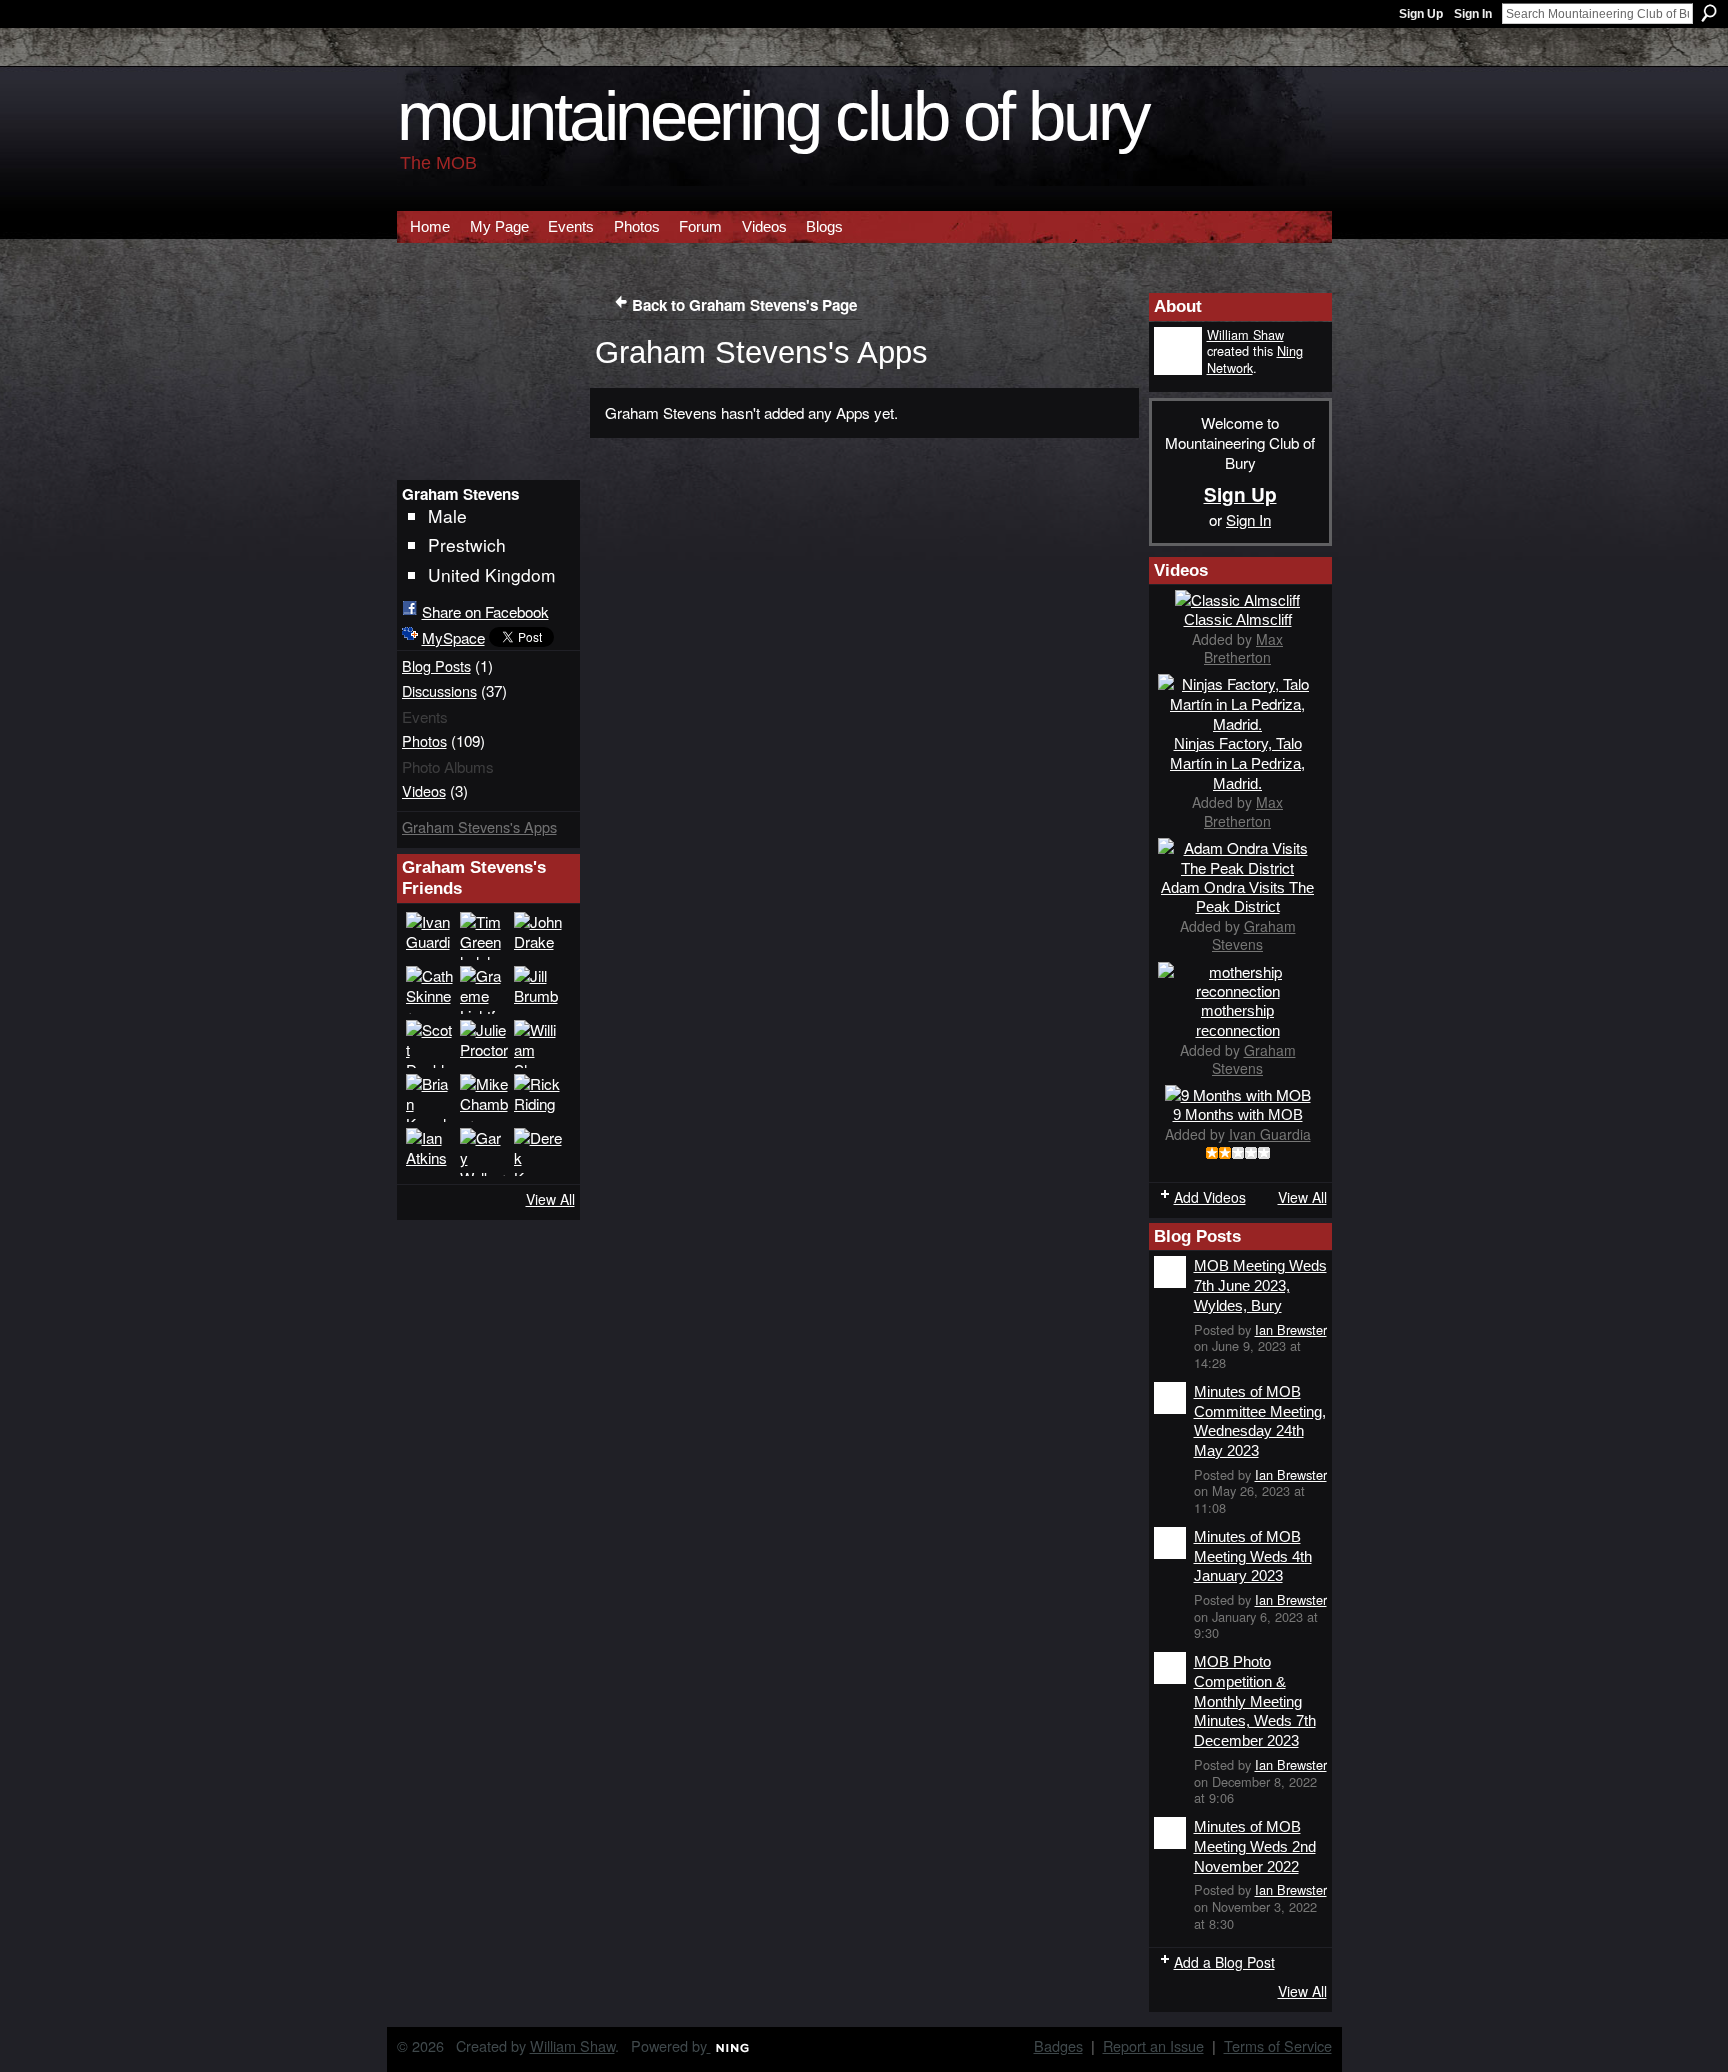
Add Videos (1210, 1197)
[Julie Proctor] (484, 1044)
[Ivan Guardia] (430, 936)
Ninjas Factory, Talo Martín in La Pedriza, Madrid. (1237, 763)
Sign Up (1421, 14)
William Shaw (1245, 334)
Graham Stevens (1254, 935)
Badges (1058, 2045)
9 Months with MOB (1238, 1114)
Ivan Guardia (1270, 1134)
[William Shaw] (538, 1044)
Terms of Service (1278, 2045)
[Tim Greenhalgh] (484, 936)
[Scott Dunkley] (430, 1044)
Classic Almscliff (1238, 619)
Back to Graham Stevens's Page (744, 305)
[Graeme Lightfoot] (484, 990)
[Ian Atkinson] (430, 1152)
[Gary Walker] (484, 1152)
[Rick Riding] (538, 1098)
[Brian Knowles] (430, 1098)
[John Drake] (538, 936)
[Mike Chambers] (484, 1098)
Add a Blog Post (1224, 1962)
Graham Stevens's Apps (479, 826)
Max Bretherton (1243, 648)
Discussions (439, 690)
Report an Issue (1153, 2045)
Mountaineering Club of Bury (773, 116)
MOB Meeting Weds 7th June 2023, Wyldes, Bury (1260, 1285)
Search (1709, 13)
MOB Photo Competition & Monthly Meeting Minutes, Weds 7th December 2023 (1255, 1701)
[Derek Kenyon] (538, 1152)
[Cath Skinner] (430, 990)
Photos (424, 740)
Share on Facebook (485, 611)
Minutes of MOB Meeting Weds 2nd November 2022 (1255, 1846)
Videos (424, 790)
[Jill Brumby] (538, 990)
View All (550, 1199)
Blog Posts (436, 665)
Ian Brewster (1291, 1329)
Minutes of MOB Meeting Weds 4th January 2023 (1253, 1556)
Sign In (1473, 14)
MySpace (453, 637)
